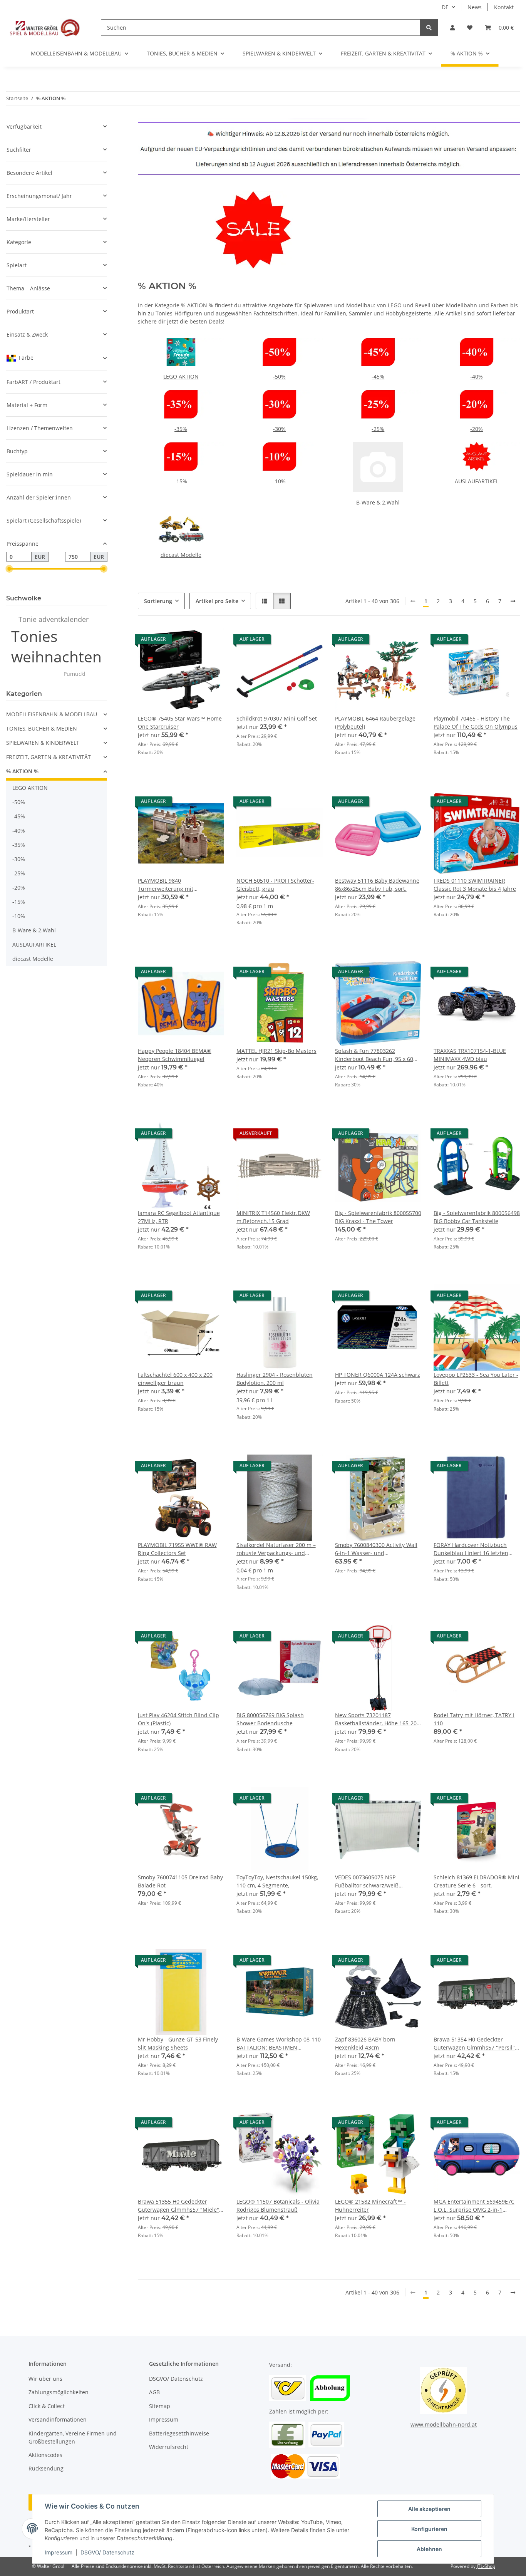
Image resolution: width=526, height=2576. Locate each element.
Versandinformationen (58, 2419)
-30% (279, 429)
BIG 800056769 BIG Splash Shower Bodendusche (270, 1719)
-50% (279, 376)
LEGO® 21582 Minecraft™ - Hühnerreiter (370, 2206)
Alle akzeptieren (429, 2509)
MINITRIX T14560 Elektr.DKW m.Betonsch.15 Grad (273, 1217)
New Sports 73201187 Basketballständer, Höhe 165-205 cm (377, 1719)
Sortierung (158, 601)
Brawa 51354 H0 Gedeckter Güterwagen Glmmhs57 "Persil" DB (474, 2044)
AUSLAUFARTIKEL (477, 481)
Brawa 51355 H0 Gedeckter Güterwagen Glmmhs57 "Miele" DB (178, 2206)
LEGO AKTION (181, 376)
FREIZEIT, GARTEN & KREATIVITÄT (49, 757)
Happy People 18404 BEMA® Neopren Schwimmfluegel (175, 1055)
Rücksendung (46, 2468)
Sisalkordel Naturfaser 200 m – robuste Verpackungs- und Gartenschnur (276, 1549)
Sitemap (160, 2406)
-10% (279, 481)
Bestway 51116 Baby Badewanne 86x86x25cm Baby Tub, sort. (377, 885)
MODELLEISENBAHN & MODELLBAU (52, 714)
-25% (378, 429)
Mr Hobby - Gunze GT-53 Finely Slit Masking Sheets (178, 2043)
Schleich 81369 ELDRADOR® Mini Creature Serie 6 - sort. (477, 1881)
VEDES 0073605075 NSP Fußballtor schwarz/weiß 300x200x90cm (367, 1881)
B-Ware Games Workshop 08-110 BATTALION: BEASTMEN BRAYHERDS (279, 2044)
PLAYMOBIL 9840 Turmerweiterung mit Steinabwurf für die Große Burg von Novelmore (179, 885)
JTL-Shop (486, 2566)
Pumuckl (75, 674)
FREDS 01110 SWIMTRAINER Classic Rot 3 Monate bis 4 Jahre (475, 885)
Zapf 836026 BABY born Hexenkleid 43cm (365, 2043)
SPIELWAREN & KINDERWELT (43, 743)
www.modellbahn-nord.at (444, 2424)
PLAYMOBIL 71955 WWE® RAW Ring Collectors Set (177, 1549)
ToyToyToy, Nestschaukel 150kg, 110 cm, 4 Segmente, (277, 1881)
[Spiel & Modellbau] (44, 27)
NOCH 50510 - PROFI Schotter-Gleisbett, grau (275, 885)
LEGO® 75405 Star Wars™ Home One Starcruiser (180, 722)
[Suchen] (429, 28)
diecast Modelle (181, 555)
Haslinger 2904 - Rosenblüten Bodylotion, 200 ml (275, 1379)
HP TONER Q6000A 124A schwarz (378, 1375)
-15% (181, 481)
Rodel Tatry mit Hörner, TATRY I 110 (474, 1719)
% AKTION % (22, 771)
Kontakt (504, 7)
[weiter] (513, 601)
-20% (477, 429)
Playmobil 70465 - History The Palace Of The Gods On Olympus (476, 722)
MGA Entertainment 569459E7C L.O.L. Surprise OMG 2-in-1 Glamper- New (474, 2206)
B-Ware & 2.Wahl (378, 502)
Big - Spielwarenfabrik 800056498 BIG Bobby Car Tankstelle (477, 1217)
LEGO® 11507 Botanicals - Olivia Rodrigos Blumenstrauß (278, 2206)
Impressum (59, 2552)
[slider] (9, 569)
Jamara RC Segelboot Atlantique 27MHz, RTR (179, 1217)
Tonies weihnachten (56, 646)
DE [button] (445, 7)
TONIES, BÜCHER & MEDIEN (42, 728)
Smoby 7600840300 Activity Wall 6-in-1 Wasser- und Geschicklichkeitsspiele (376, 1549)
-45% (378, 376)
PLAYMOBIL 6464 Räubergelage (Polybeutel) (375, 722)
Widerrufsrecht (169, 2447)
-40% (477, 376)
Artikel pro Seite (217, 601)
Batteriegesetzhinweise (179, 2433)
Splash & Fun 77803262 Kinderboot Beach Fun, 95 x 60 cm (374, 1055)
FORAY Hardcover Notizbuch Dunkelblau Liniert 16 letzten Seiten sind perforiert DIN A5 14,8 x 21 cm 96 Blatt (471, 1549)
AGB (154, 2392)
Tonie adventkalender (54, 619)
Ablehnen (429, 2549)
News (475, 7)
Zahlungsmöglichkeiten (59, 2392)
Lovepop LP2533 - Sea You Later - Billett (476, 1379)
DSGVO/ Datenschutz (107, 2552)
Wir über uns (45, 2379)
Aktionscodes (45, 2455)
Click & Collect (47, 2406)
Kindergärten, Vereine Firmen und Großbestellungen (73, 2437)
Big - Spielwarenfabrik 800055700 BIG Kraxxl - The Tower (378, 1217)
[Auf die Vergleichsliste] (191, 641)
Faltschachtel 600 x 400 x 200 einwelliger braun (175, 1379)
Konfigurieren (429, 2529)
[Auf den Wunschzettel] (211, 641)
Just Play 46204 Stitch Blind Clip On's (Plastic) (178, 1719)
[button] (452, 28)
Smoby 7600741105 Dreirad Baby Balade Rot (180, 1881)
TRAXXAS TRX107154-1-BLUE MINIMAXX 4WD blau (470, 1055)
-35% (181, 429)
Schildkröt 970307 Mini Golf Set (277, 718)
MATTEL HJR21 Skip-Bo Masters (276, 1051)
